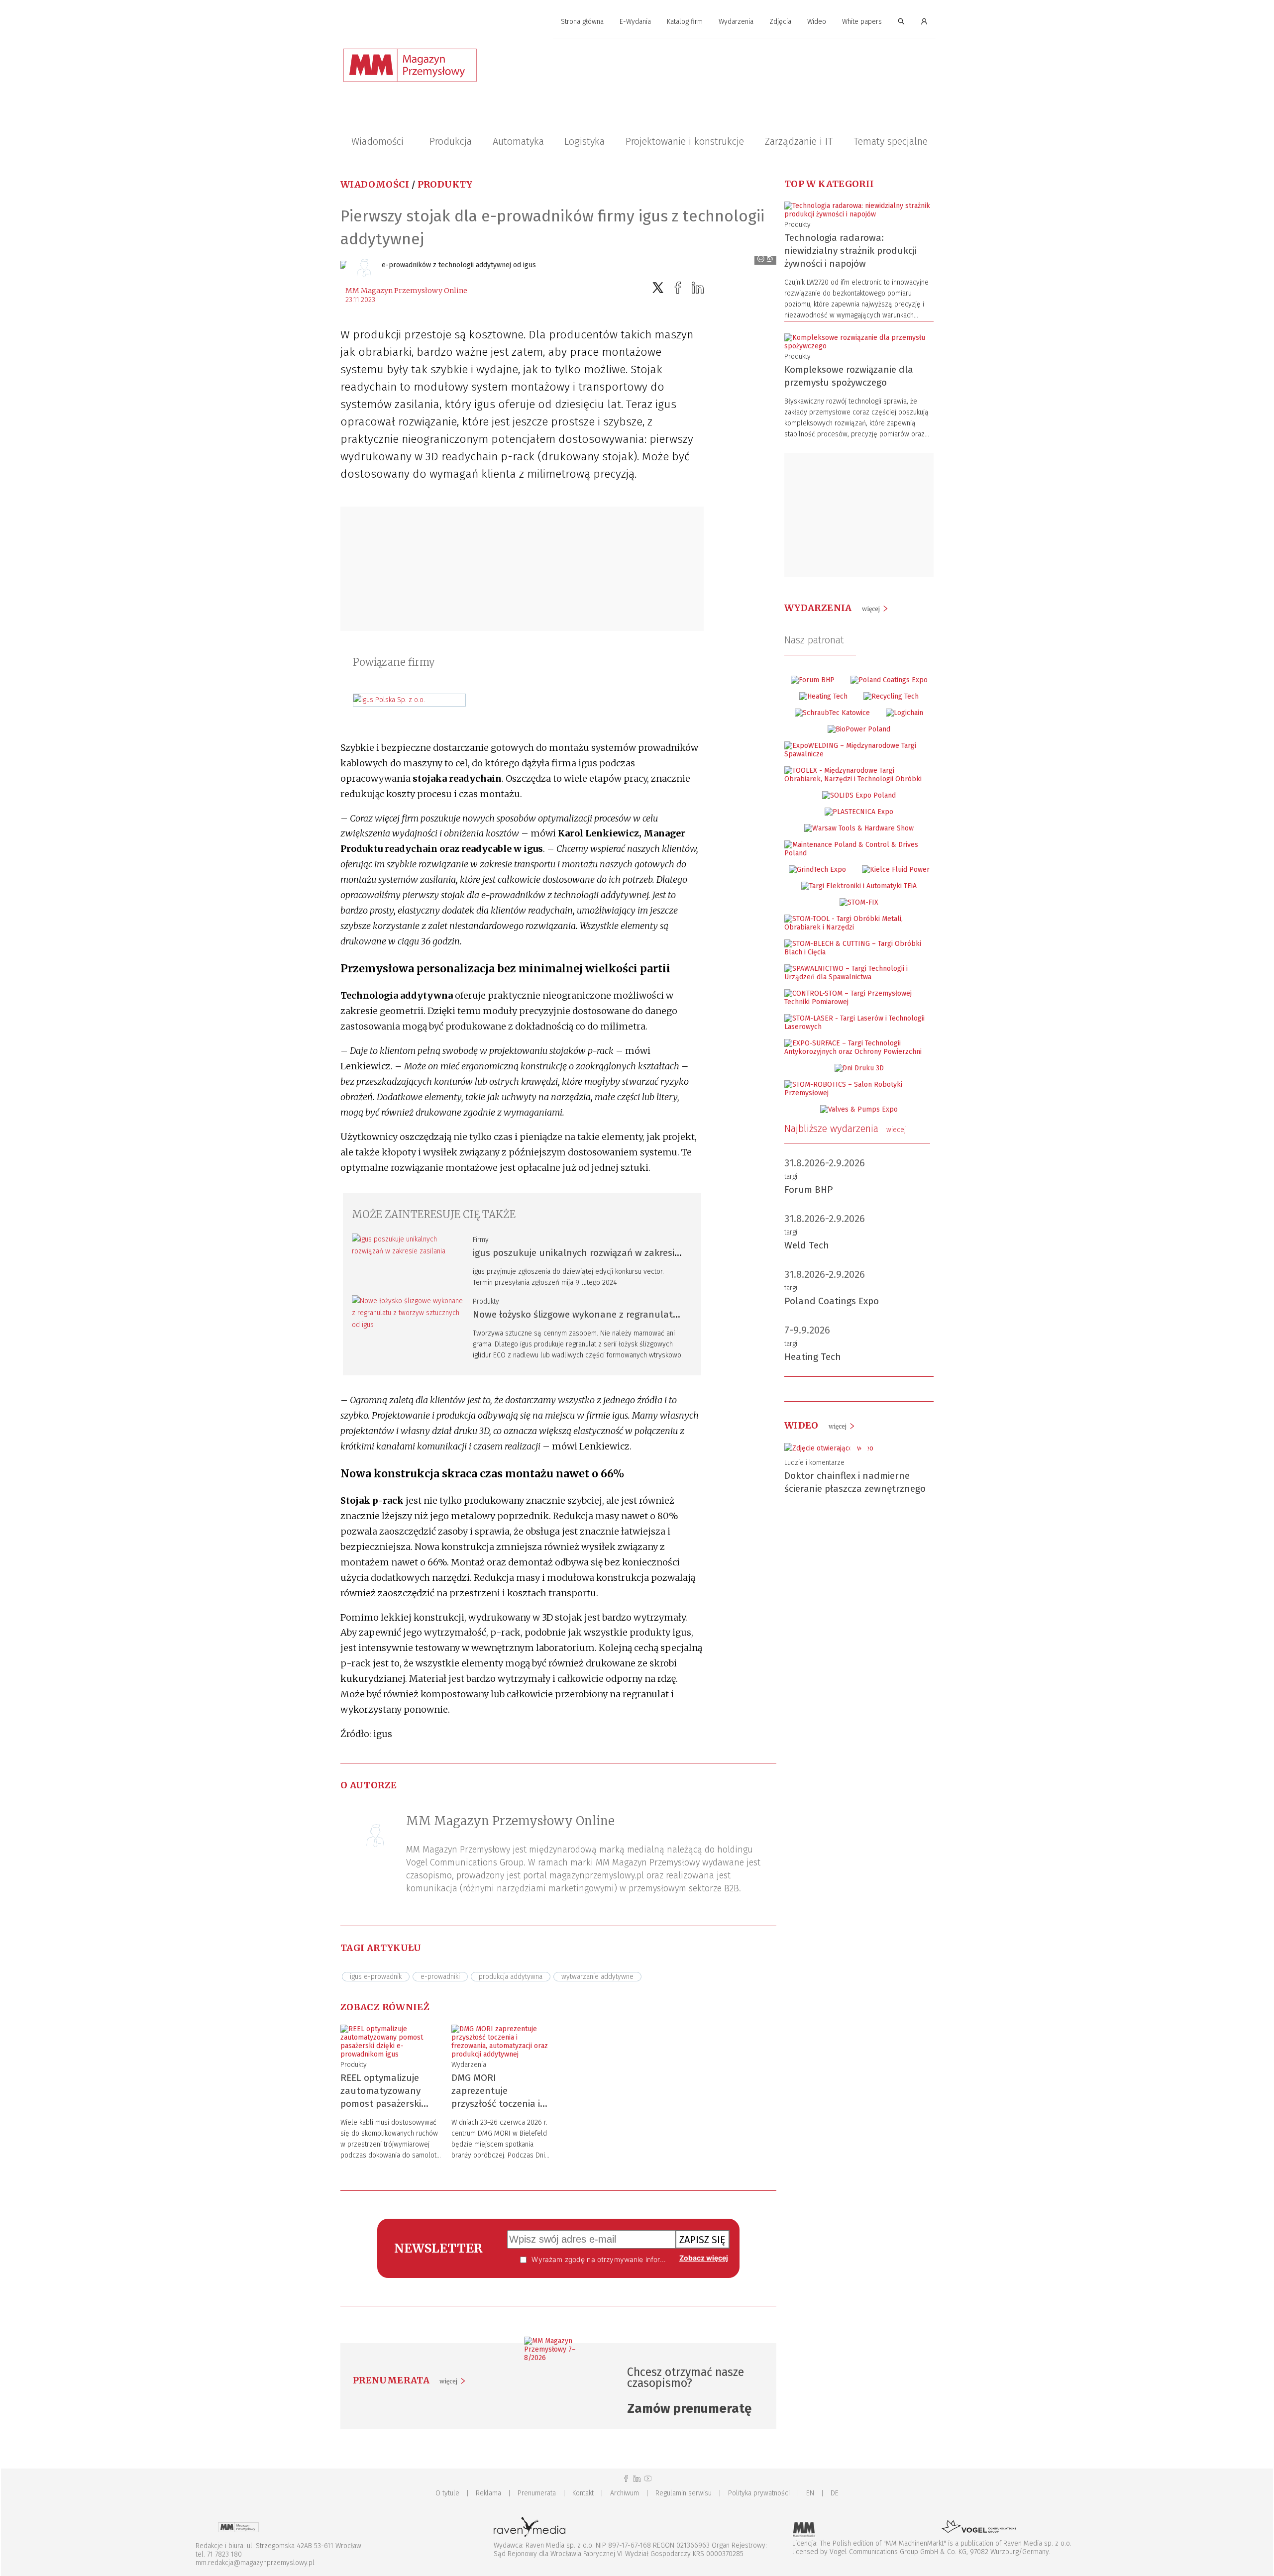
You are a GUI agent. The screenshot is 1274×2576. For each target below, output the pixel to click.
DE (835, 2493)
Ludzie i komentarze (814, 1463)
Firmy (481, 1240)
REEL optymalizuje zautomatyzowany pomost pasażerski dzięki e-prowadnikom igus (388, 2104)
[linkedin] (698, 288)
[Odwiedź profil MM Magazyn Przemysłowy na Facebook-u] (626, 2479)
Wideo (817, 22)
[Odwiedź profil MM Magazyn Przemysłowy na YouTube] (648, 2479)
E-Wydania (635, 22)
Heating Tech (813, 1357)
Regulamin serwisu (684, 2493)
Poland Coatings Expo (832, 1301)
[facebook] (678, 288)
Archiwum (625, 2493)
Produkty (445, 184)
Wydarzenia (736, 22)
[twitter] (658, 288)
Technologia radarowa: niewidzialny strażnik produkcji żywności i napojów (850, 251)
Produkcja (451, 141)
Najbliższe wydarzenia (845, 1129)
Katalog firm (685, 22)
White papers (862, 22)
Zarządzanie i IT (799, 141)
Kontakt (583, 2493)
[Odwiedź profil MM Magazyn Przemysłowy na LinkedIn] (637, 2479)
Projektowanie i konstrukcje (685, 141)
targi (791, 1177)
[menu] (637, 22)
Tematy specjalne (891, 141)
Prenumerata (537, 2493)
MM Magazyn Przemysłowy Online (406, 291)
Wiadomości (377, 141)
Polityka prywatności (759, 2493)
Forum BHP (809, 1189)
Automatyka (518, 141)
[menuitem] (582, 22)
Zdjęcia (780, 22)
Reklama (488, 2493)
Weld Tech (807, 1245)
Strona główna (582, 22)
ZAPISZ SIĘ (702, 2240)
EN (810, 2493)
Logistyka (584, 141)
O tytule (447, 2493)
